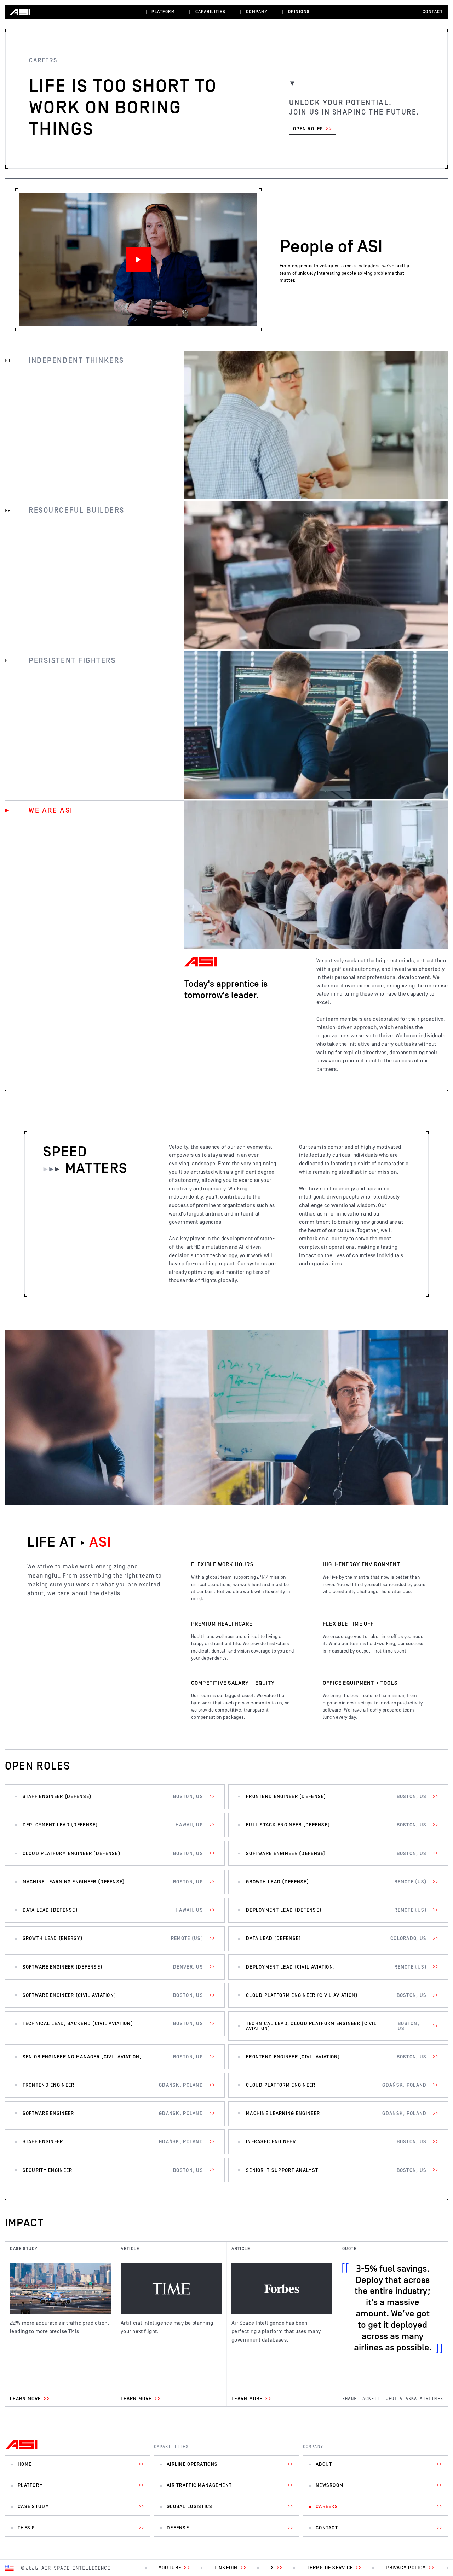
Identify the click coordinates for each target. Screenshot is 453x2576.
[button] (159, 12)
